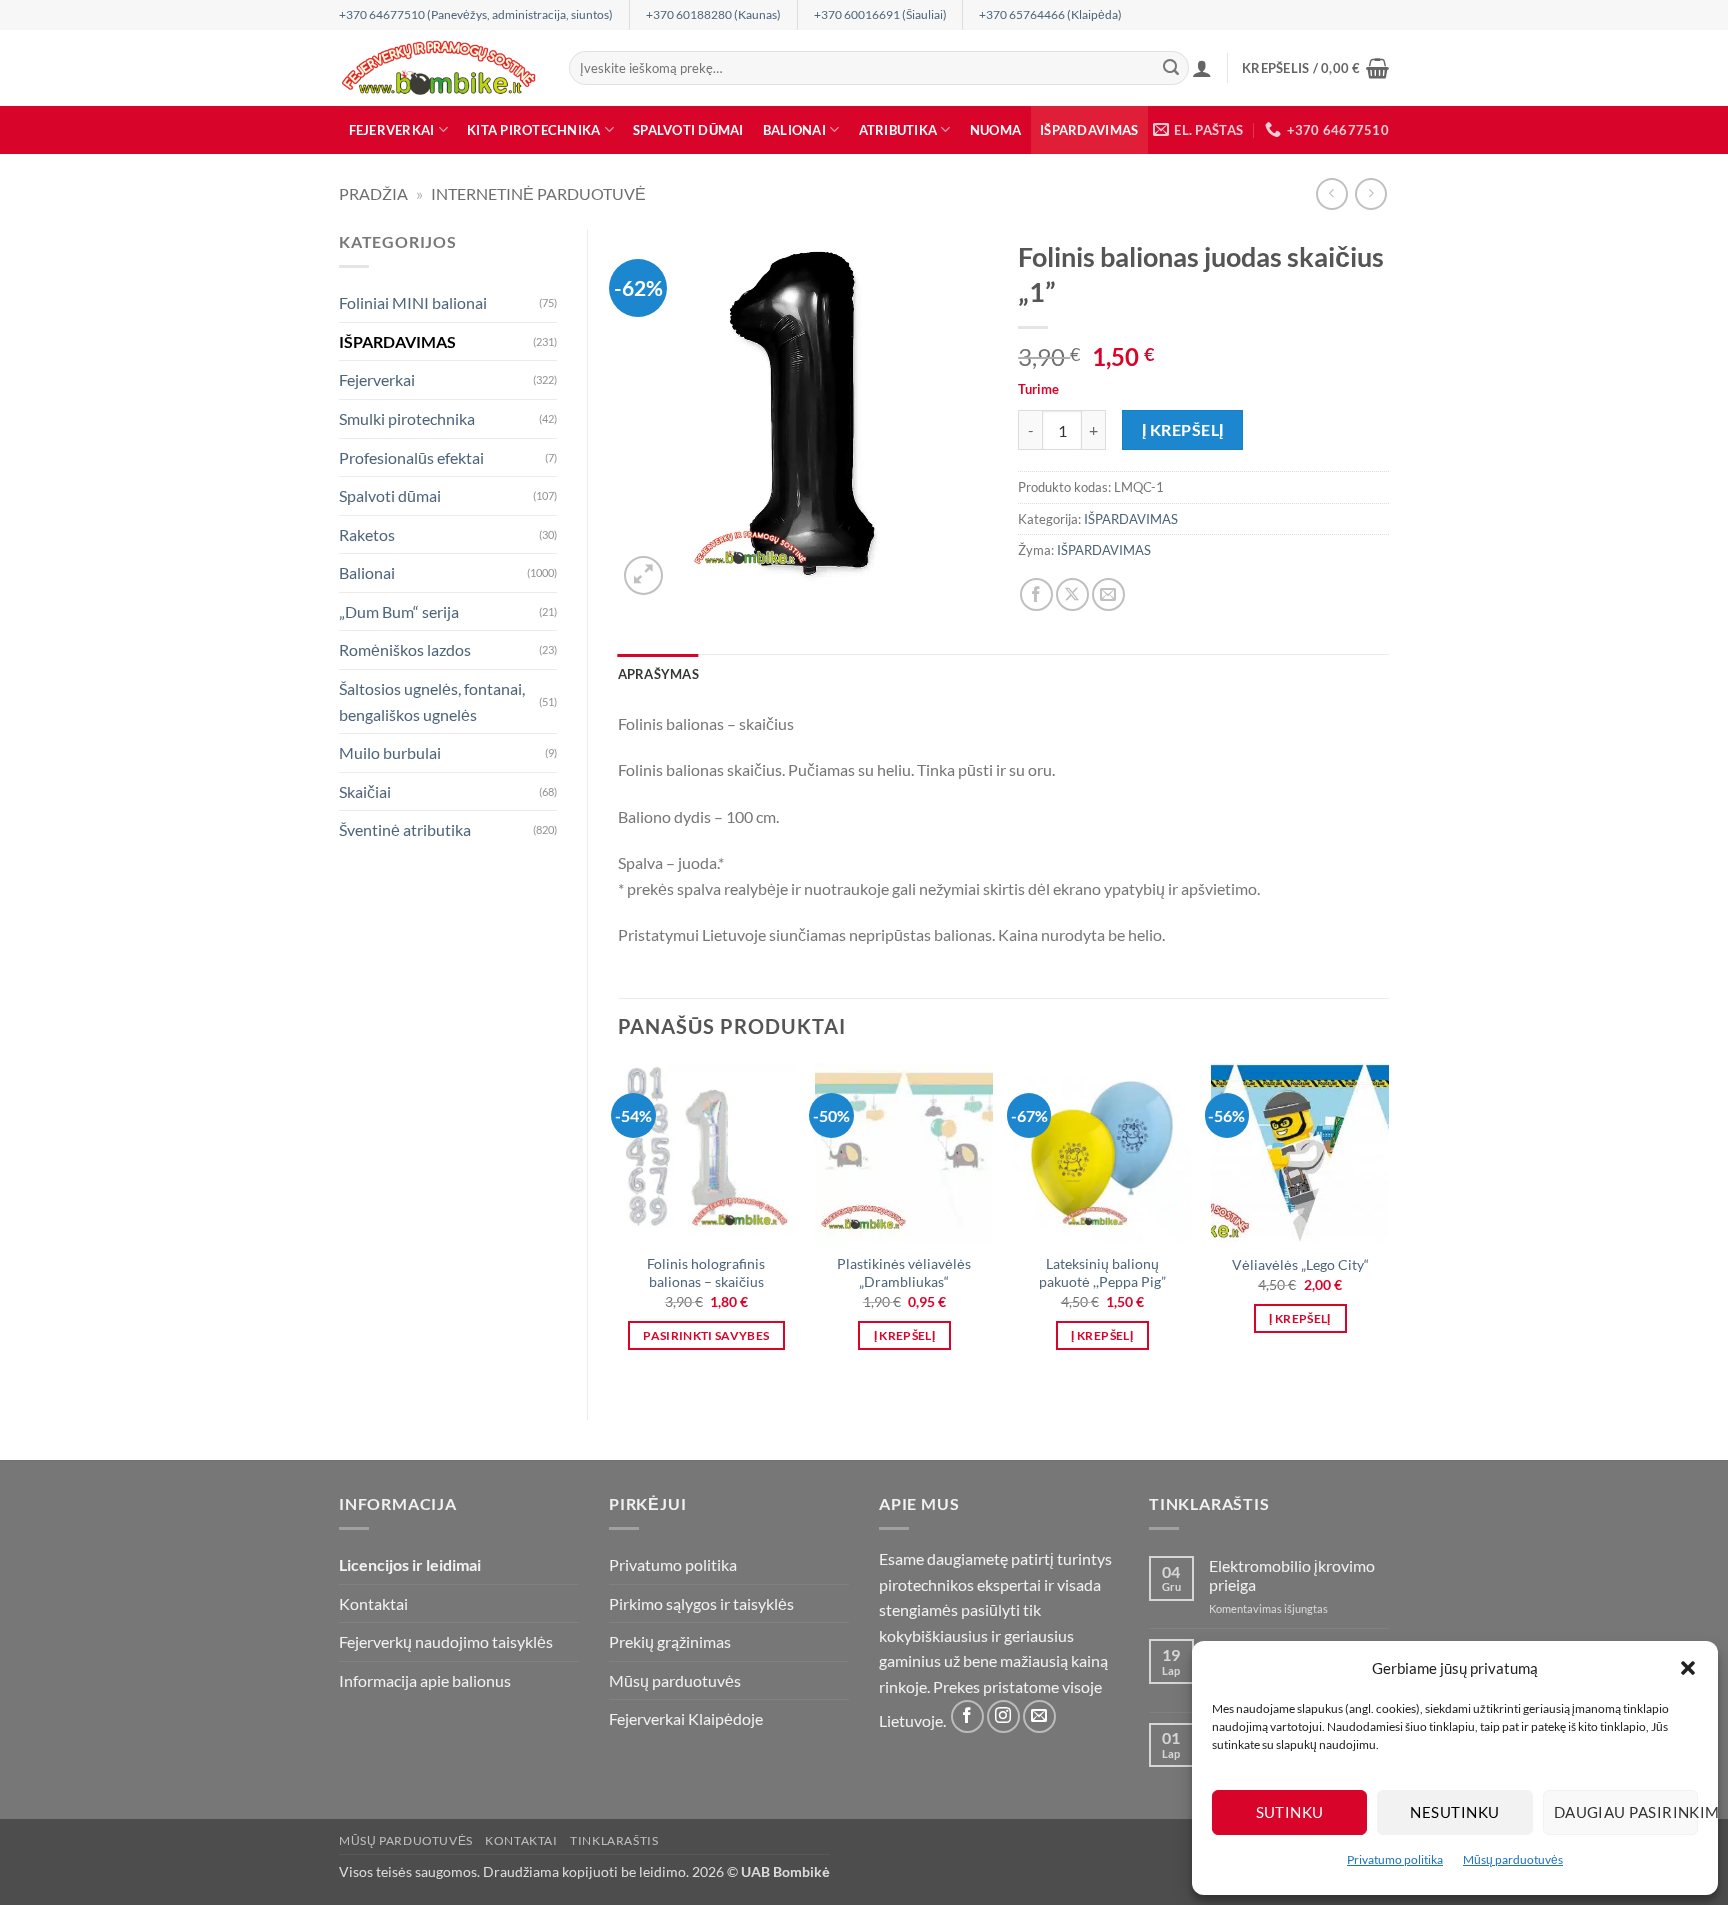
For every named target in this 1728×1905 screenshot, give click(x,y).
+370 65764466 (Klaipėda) (1050, 14)
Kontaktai (373, 1603)
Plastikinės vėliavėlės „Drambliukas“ (904, 1273)
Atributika (898, 130)
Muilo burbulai (390, 752)
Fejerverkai (392, 130)
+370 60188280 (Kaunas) (713, 14)
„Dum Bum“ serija (399, 611)
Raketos (367, 534)
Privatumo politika (1395, 1859)
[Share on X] (1072, 594)
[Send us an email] (1039, 1716)
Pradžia (373, 193)
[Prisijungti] (1202, 68)
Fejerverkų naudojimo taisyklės (446, 1641)
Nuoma (995, 130)
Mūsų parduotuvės (1513, 1859)
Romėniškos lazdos (405, 649)
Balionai (794, 130)
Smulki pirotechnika (407, 418)
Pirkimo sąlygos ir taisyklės (701, 1603)
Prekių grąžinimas (670, 1641)
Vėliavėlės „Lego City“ (1300, 1264)
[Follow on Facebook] (967, 1716)
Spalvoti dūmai (688, 130)
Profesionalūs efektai (411, 457)
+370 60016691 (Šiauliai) (880, 14)
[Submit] (1171, 68)
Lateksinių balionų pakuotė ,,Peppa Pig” (1102, 1273)
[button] (1688, 1668)
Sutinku (1290, 1812)
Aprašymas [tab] (658, 674)
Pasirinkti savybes (706, 1335)
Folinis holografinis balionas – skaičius (706, 1273)
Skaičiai (365, 791)
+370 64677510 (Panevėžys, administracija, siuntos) (476, 14)
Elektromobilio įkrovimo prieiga (1292, 1575)
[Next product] (1331, 193)
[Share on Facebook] (1036, 594)
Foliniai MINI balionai (413, 302)
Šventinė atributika (405, 829)
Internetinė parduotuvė (538, 193)
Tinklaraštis (614, 1840)
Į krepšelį (1183, 430)
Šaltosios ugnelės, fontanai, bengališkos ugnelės (432, 701)
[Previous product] (1370, 193)
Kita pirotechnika (533, 130)
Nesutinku (1454, 1812)
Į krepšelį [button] (904, 1335)
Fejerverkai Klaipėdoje (686, 1718)
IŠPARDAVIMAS (1089, 130)
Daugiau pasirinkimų (1626, 1812)
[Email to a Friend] (1108, 594)
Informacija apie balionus (425, 1680)
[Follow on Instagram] (1003, 1716)
